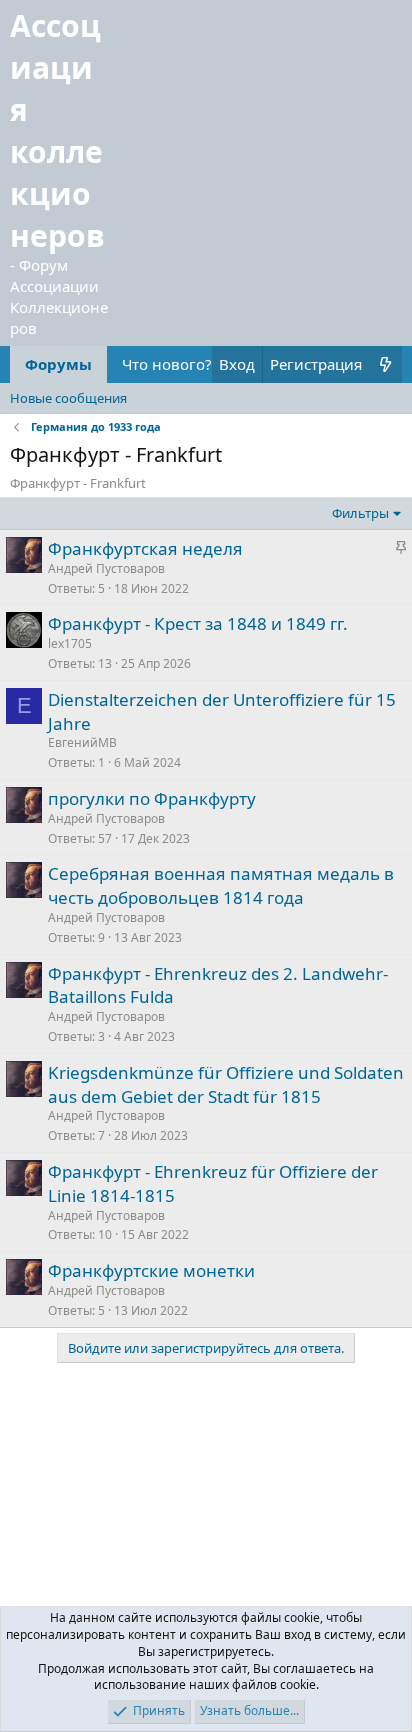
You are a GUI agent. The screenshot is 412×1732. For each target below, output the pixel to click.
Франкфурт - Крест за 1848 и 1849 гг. (198, 623)
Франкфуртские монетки (151, 1270)
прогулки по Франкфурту (152, 798)
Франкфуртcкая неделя (145, 548)
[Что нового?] (385, 364)
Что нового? (167, 364)
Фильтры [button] (360, 513)
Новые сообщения (68, 398)
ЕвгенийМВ (82, 742)
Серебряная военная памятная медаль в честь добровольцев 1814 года (221, 885)
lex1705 (70, 643)
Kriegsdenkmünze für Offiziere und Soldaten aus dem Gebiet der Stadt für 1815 (226, 1084)
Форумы (58, 364)
